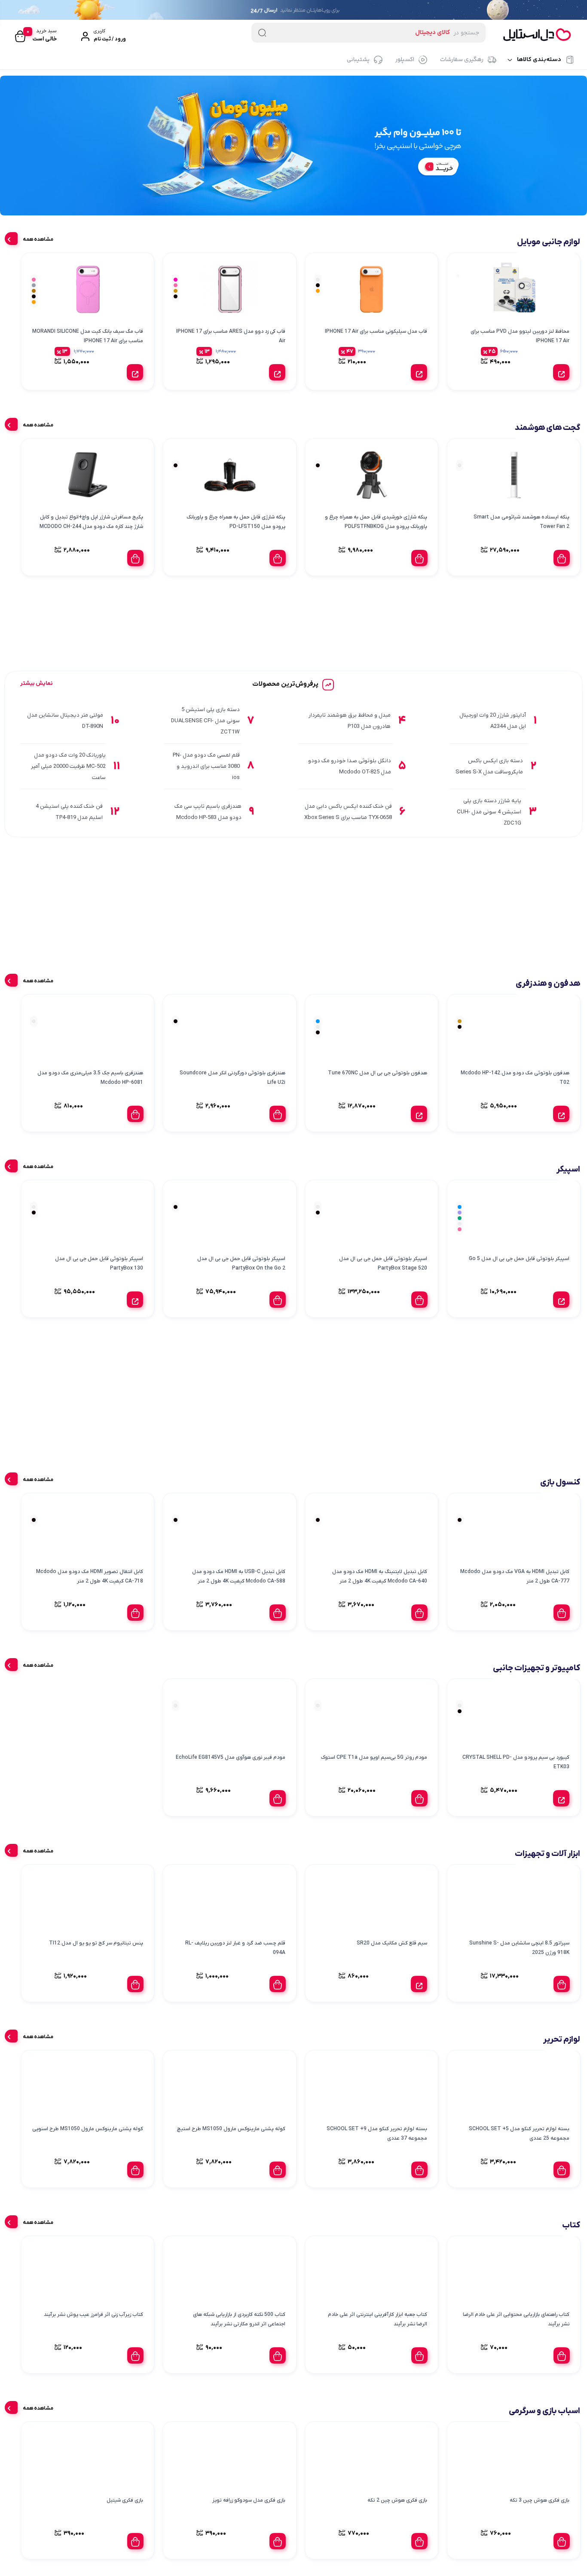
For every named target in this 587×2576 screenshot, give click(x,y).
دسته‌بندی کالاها (539, 60)
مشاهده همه (38, 239)
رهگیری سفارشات (462, 60)
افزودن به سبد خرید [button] (562, 558)
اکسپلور (405, 60)
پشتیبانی (358, 60)
